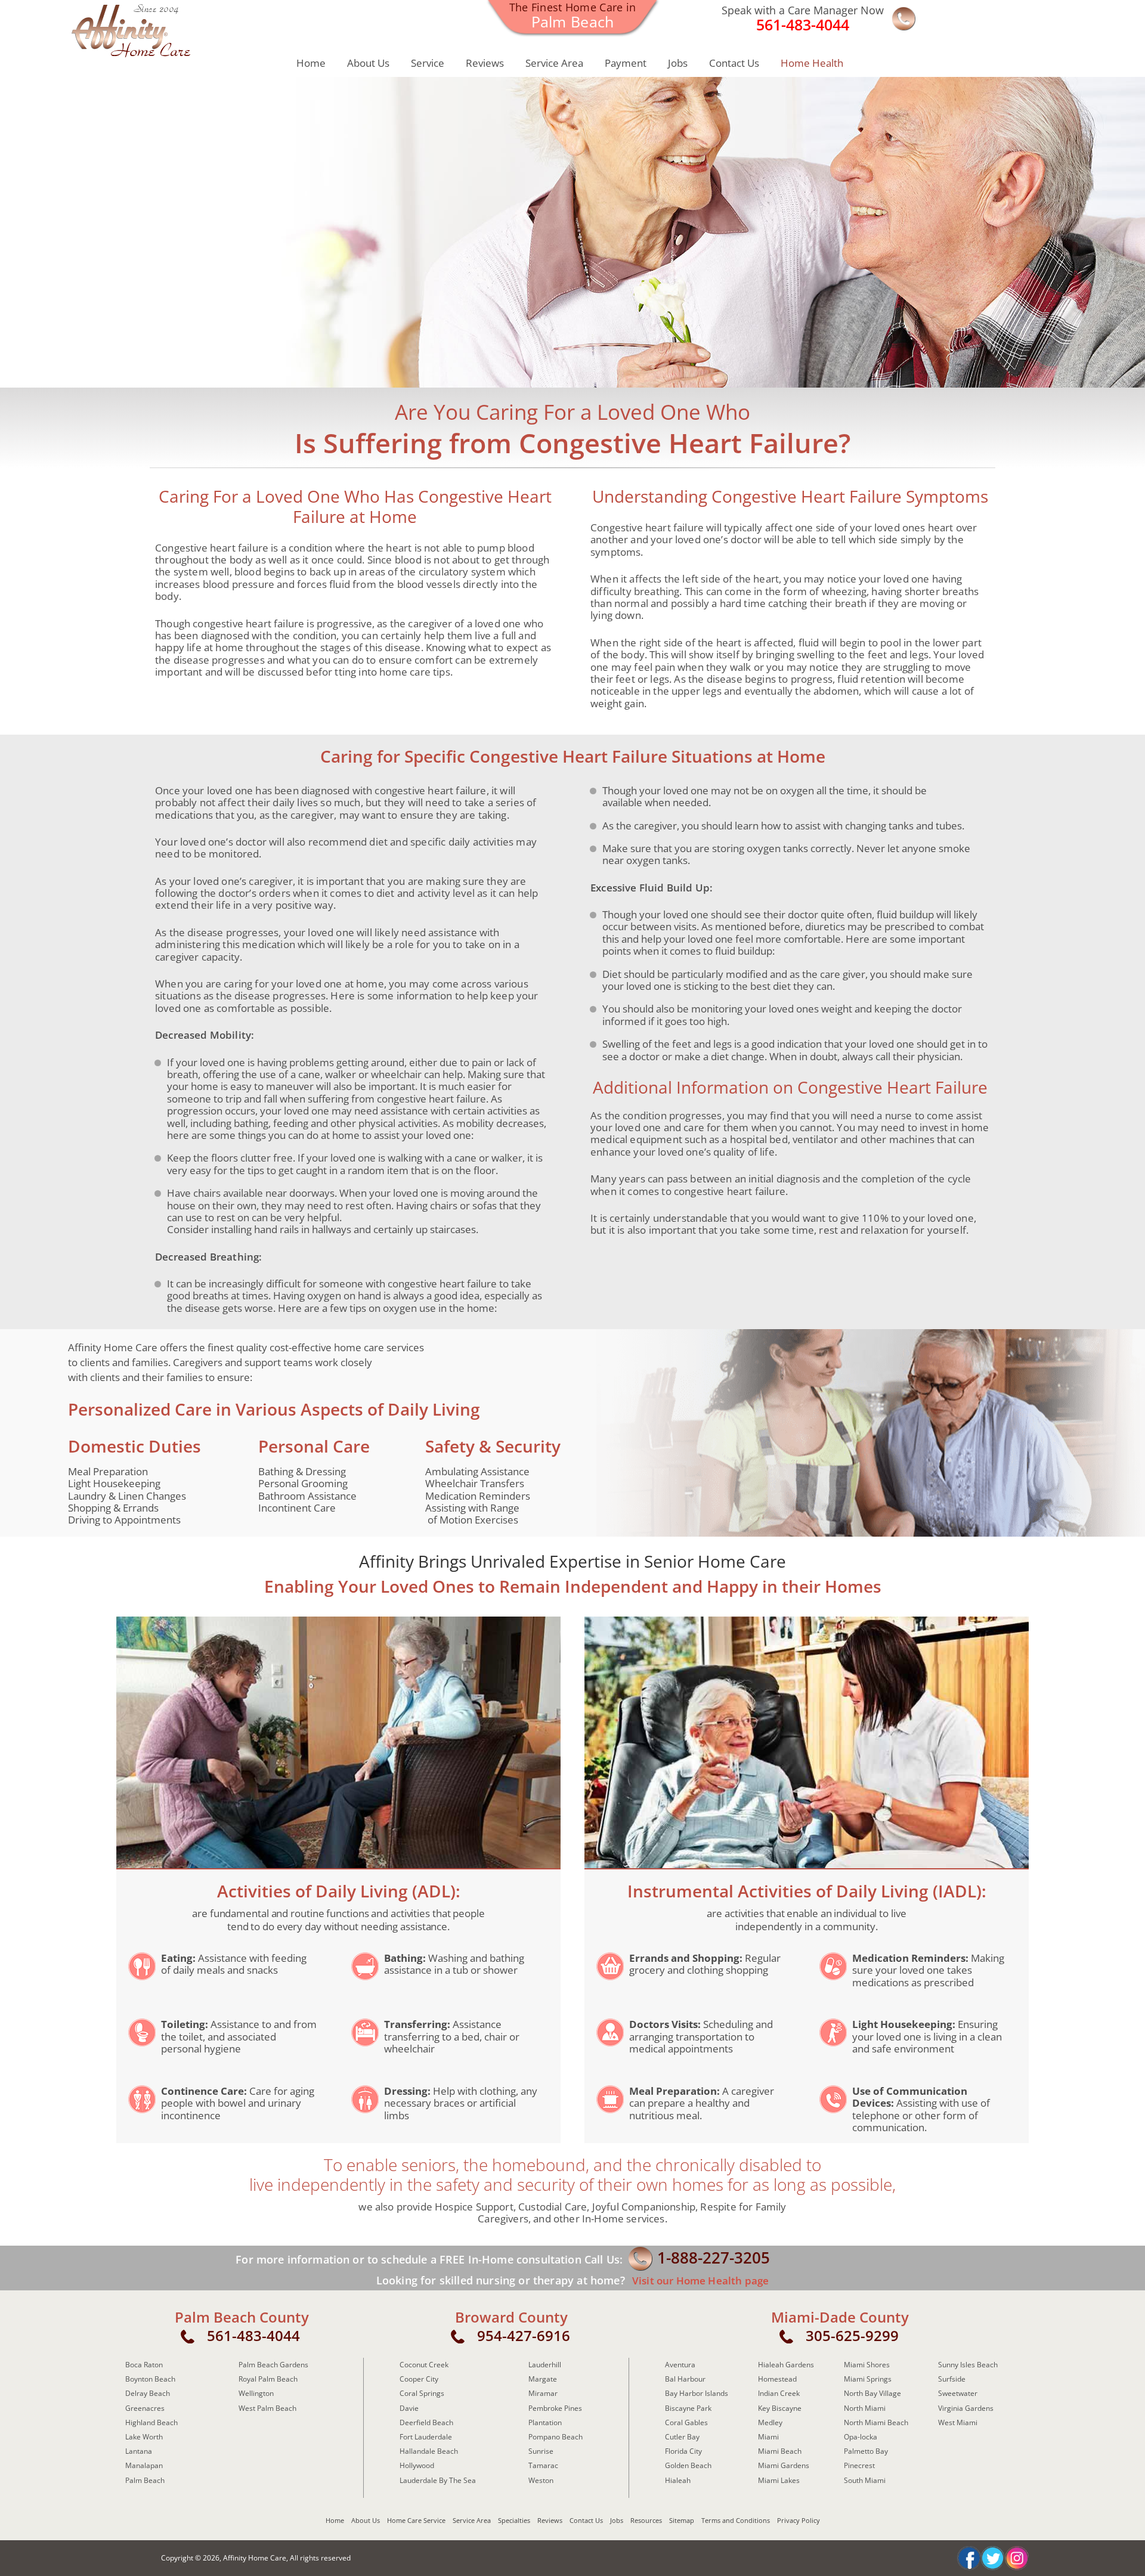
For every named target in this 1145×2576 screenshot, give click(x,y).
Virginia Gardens (966, 2408)
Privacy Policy (799, 2520)
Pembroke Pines (555, 2408)
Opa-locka (861, 2437)
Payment (626, 63)
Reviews (485, 63)
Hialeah (678, 2480)
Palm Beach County (242, 2317)
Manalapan (144, 2465)
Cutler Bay (682, 2437)
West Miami (958, 2422)
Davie (409, 2408)
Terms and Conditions (736, 2520)
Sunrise (541, 2451)
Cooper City (419, 2379)
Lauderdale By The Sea (438, 2480)
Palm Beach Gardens (273, 2365)
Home (311, 63)
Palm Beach (145, 2480)
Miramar (543, 2393)
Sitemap (682, 2520)
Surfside (952, 2379)
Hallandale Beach (429, 2451)
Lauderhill (545, 2365)
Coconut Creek (424, 2365)
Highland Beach (151, 2422)
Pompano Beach (556, 2437)
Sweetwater (958, 2393)
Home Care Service (416, 2520)
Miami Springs (868, 2379)
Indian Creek (779, 2393)
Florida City (683, 2451)
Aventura (680, 2365)
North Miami (865, 2408)
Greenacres (145, 2408)
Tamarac (543, 2465)
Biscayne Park (688, 2408)
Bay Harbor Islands (697, 2393)
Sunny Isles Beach (968, 2365)
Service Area (554, 63)
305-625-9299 (852, 2335)
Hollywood (417, 2465)
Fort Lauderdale (426, 2437)
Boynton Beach (150, 2379)
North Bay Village (872, 2393)
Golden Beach (688, 2465)
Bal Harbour (685, 2379)
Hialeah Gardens (786, 2365)
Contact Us (734, 63)
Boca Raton (144, 2365)
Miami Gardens (784, 2465)
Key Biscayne (780, 2408)
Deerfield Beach (426, 2422)
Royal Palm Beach (268, 2379)
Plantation (545, 2422)
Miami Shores (867, 2365)
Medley (770, 2422)
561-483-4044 (253, 2335)
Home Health (812, 63)
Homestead (777, 2379)
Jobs (678, 63)
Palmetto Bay (866, 2451)
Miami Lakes (779, 2480)
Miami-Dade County (840, 2317)
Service (428, 63)
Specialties (514, 2520)
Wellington (256, 2393)
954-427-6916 (524, 2335)
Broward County (511, 2317)
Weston (541, 2480)
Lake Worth (144, 2437)
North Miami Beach (876, 2422)
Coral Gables (686, 2422)
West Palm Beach (267, 2408)
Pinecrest (859, 2465)
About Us (368, 63)
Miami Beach (780, 2451)
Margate (543, 2379)
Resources (646, 2520)
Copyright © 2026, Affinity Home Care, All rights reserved (256, 2558)
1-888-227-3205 (714, 2258)
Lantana (139, 2451)
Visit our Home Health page (700, 2281)
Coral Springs (422, 2393)
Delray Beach (148, 2393)
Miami (768, 2437)
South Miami (865, 2480)
